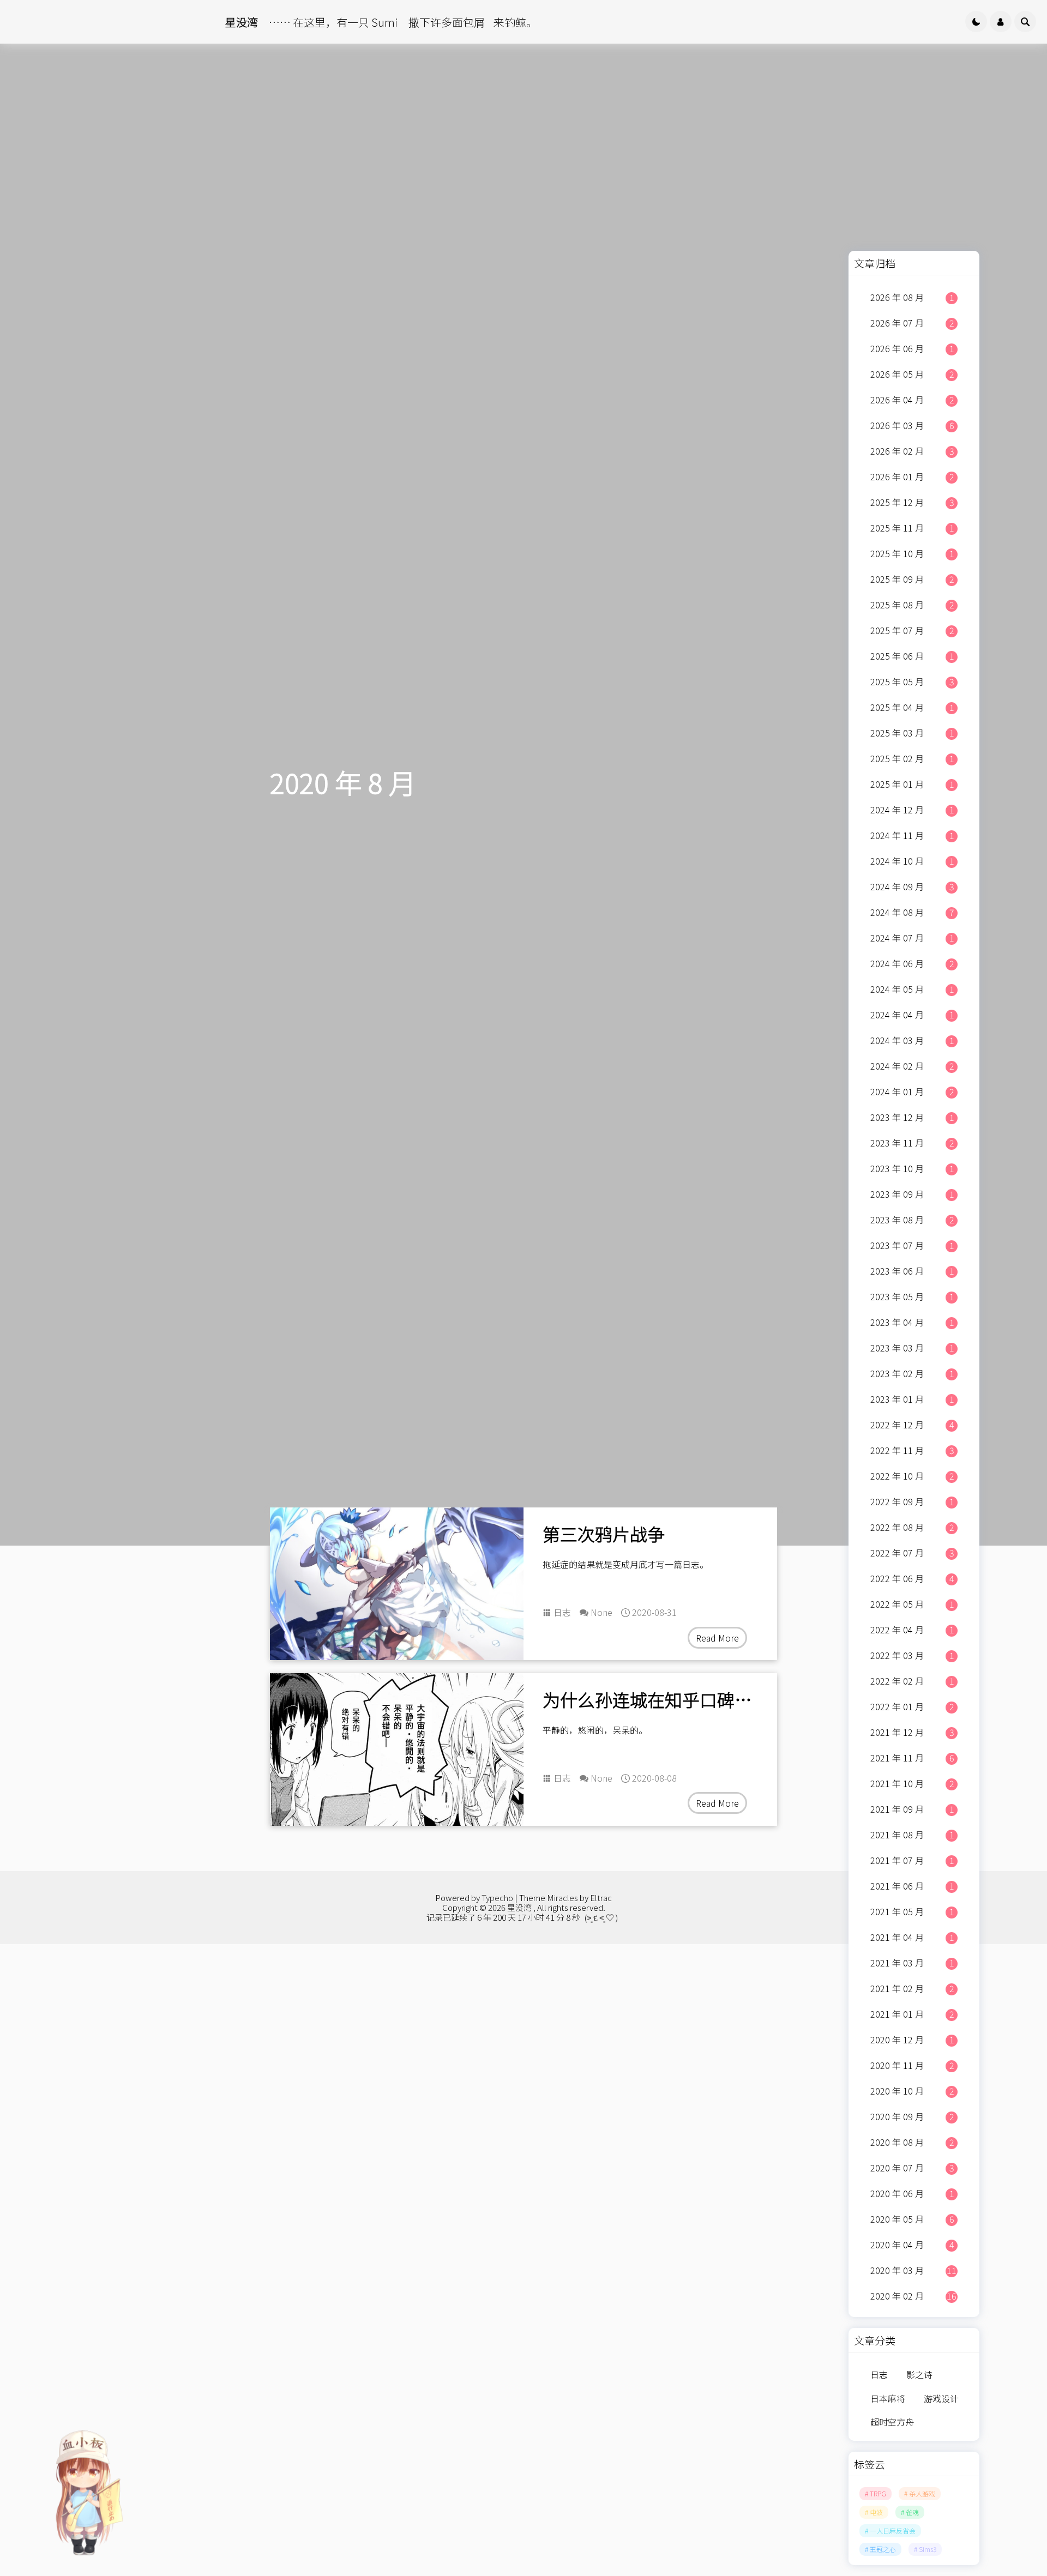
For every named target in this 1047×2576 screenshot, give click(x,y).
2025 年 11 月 (912, 528)
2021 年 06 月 (912, 1886)
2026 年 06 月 (912, 348)
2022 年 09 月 (912, 1501)
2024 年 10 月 (912, 861)
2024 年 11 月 (912, 835)
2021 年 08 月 (912, 1835)
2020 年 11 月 (912, 2065)
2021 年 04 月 (912, 1937)
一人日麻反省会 (893, 2530)
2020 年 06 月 (912, 2193)
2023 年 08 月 (912, 1220)
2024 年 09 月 (912, 886)
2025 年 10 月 (912, 553)
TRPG (878, 2493)
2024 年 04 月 (912, 1015)
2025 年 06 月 (912, 656)
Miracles (562, 1898)
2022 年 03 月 (912, 1655)
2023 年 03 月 (912, 1348)
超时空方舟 (892, 2422)
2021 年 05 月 (912, 1911)
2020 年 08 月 (912, 2142)
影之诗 (919, 2374)
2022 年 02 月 (912, 1681)
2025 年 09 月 (912, 579)
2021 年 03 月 (912, 1963)
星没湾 (519, 1907)
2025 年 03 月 (912, 733)
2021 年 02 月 (912, 1988)
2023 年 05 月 (912, 1296)
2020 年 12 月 (912, 2040)
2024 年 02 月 (912, 1066)
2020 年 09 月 (912, 2116)
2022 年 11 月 (912, 1450)
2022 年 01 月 (912, 1706)
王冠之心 (883, 2549)
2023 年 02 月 (912, 1373)
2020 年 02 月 (913, 2296)
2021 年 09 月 (912, 1809)
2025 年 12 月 (912, 502)
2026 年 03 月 (912, 425)
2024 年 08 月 (912, 912)
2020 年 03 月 (913, 2270)
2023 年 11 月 (912, 1143)
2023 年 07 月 (912, 1245)
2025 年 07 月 (912, 630)
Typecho (497, 1898)
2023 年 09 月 (912, 1194)
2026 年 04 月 (912, 400)
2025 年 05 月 (912, 681)
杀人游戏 (922, 2493)
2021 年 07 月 (912, 1860)
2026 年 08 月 (912, 297)
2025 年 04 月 (912, 707)
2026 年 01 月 (912, 476)
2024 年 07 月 (912, 938)
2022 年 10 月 (912, 1476)
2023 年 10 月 (912, 1168)
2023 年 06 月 (912, 1271)
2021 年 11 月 (912, 1758)
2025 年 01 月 (912, 784)
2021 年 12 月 (912, 1732)
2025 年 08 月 (912, 605)
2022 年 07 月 (912, 1553)
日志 (562, 1612)
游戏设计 (941, 2398)
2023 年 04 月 (912, 1322)
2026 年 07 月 (912, 323)
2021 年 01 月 (912, 2014)
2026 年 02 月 (912, 451)
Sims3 (928, 2549)
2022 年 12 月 (912, 1425)
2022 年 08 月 (912, 1527)
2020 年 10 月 (912, 2091)
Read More (717, 1638)
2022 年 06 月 (912, 1578)
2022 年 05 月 (912, 1604)
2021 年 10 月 (912, 1783)
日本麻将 (888, 2398)
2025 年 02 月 (912, 758)
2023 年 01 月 (912, 1399)
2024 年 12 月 (912, 810)
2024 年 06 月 (912, 963)
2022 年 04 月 (912, 1630)
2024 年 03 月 (912, 1040)
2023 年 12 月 (912, 1117)
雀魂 (912, 2512)
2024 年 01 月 (912, 1091)
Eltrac (601, 1898)
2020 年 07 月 (912, 2168)
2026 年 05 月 (912, 374)
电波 (876, 2512)
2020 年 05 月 (912, 2219)
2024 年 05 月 (912, 989)
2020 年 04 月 (912, 2245)
